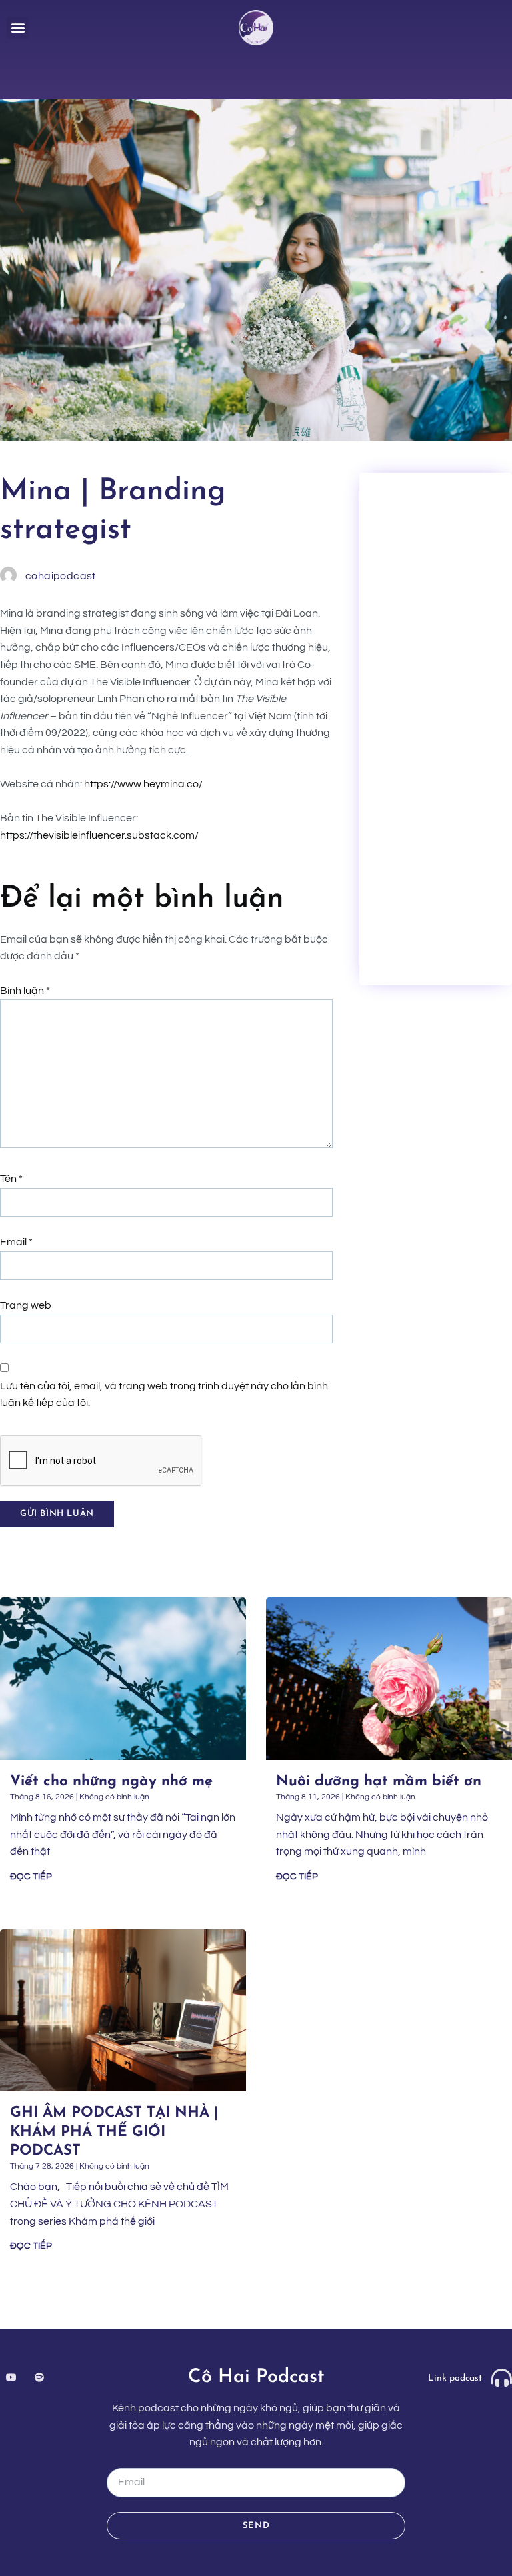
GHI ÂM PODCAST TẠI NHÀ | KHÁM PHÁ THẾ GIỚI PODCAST (114, 2132)
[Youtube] (11, 2377)
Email (16, 1242)
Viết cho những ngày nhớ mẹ (111, 1782)
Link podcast (455, 2378)
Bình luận (25, 991)
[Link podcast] (502, 2378)
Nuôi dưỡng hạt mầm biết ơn (381, 1782)
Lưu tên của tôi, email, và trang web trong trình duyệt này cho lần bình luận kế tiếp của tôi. (164, 1395)
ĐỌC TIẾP (31, 1877)
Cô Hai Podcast (256, 2377)
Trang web (26, 1305)
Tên (11, 1179)
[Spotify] (40, 2377)
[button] (18, 28)
